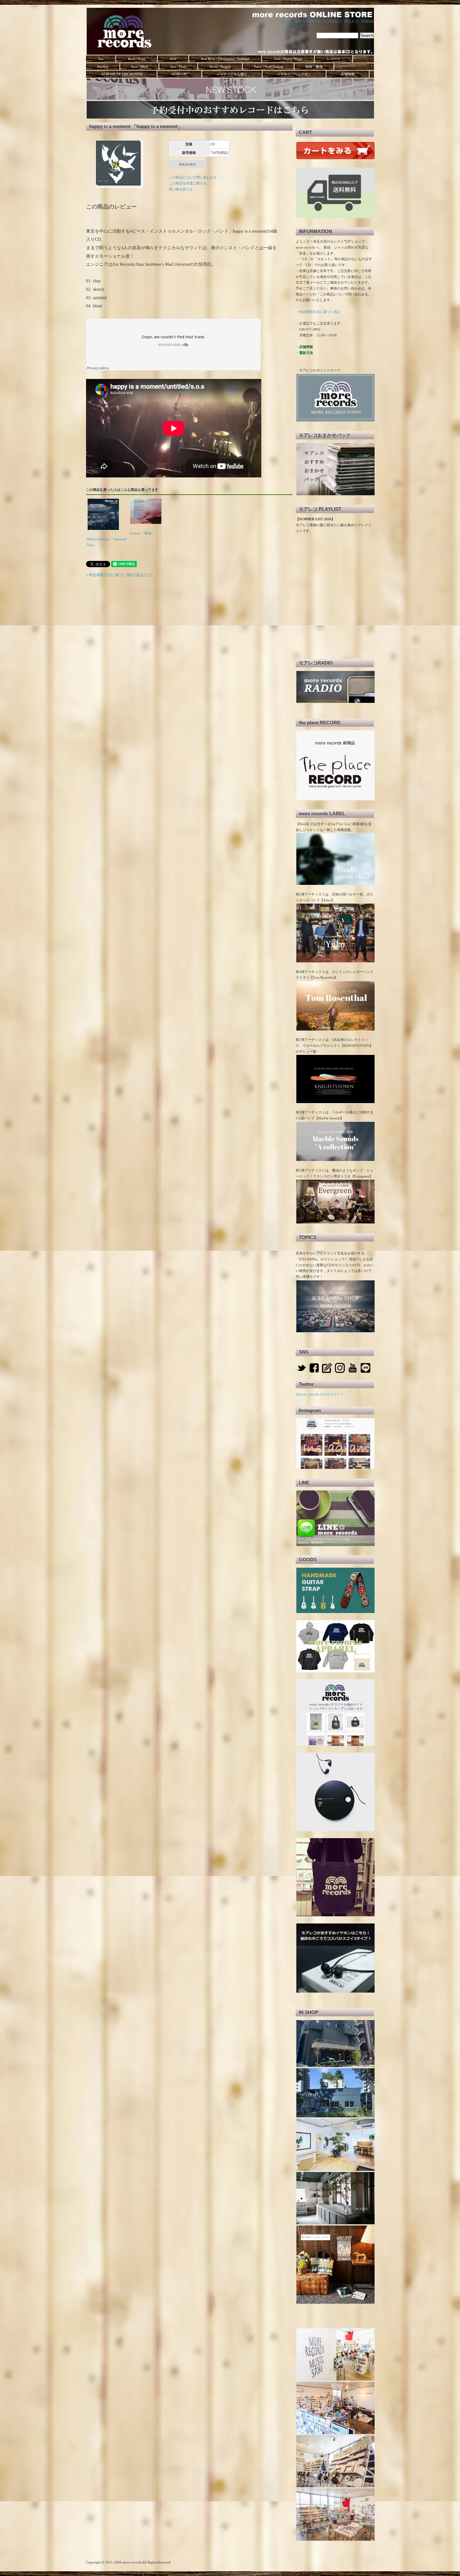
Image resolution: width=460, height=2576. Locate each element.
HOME (287, 22)
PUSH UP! (179, 74)
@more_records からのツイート (320, 1394)
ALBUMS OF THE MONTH (121, 74)
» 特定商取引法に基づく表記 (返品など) (119, 575)
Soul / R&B (139, 67)
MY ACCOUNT (308, 22)
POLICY (351, 22)
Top (101, 59)
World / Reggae (220, 67)
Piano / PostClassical (268, 67)
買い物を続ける (181, 189)
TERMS (368, 22)
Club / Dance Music (288, 59)
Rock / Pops (137, 59)
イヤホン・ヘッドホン (294, 74)
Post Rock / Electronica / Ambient (225, 59)
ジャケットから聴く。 (232, 74)
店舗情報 (348, 74)
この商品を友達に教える (188, 183)
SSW (173, 59)
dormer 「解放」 (142, 533)
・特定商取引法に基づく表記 (318, 312)
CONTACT (333, 22)
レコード (334, 59)
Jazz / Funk (178, 67)
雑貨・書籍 (314, 67)
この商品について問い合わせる (193, 177)
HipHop (103, 67)
